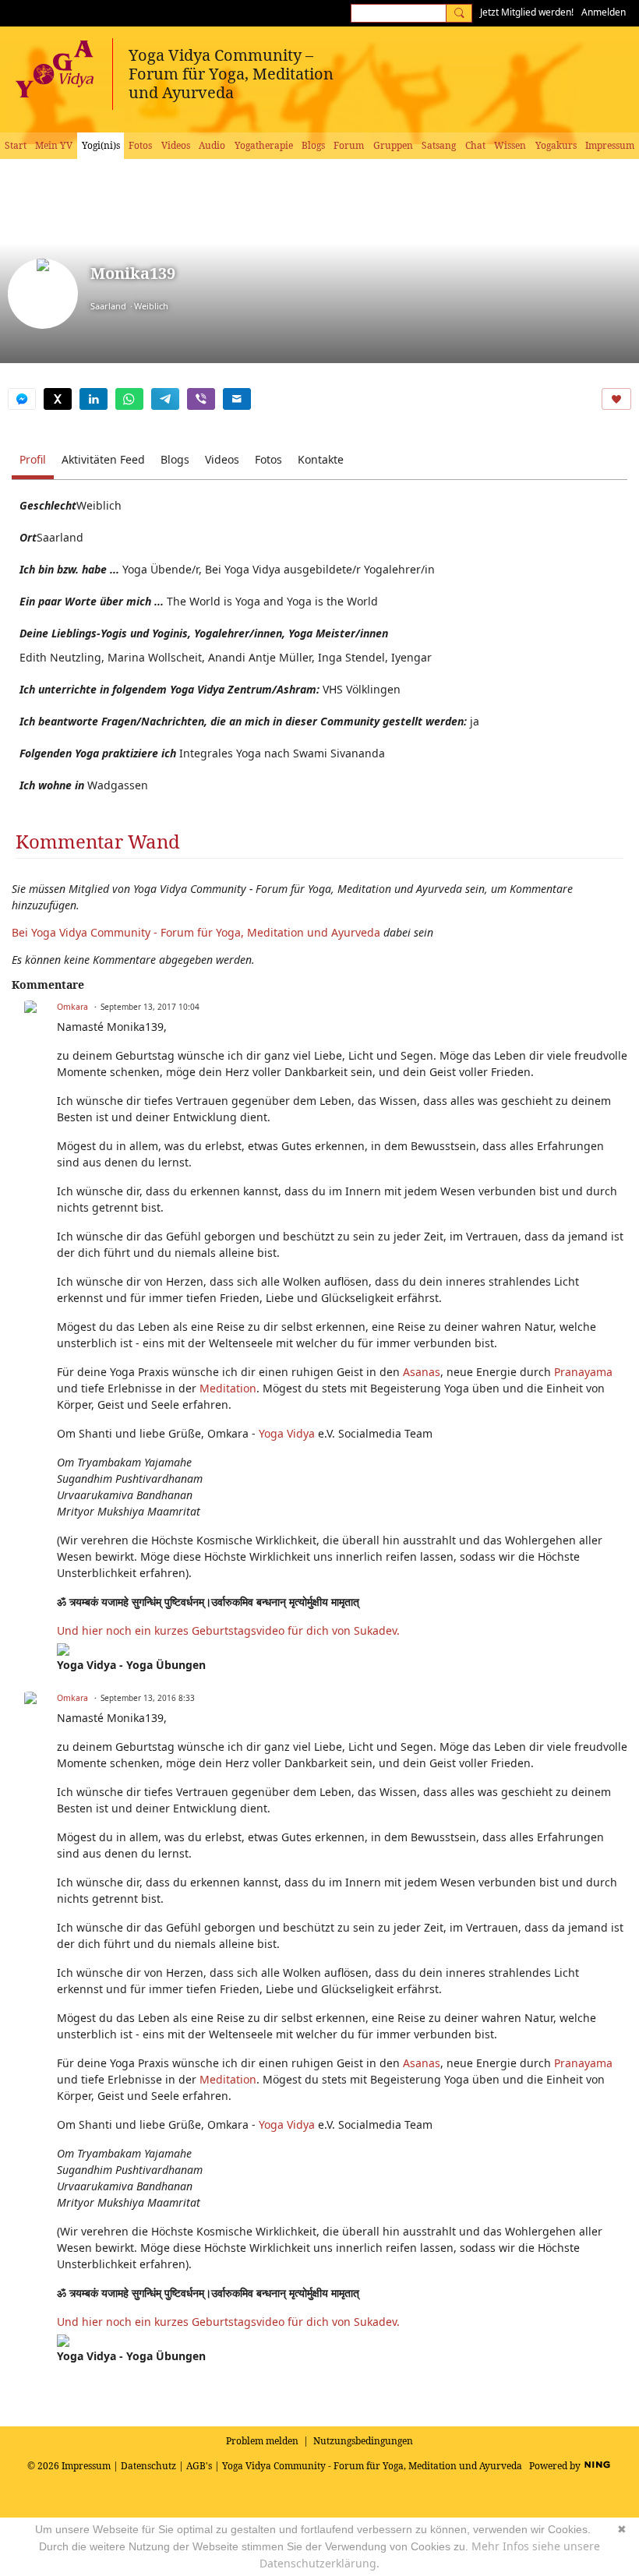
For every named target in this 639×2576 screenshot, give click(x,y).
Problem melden (262, 2441)
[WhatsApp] (129, 399)
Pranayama (583, 1372)
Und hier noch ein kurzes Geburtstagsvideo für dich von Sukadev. (230, 1630)
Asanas (422, 1372)
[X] (58, 399)
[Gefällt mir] (616, 399)
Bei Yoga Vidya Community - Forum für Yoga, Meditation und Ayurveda (196, 932)
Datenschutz (148, 2466)
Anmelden (604, 12)
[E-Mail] (237, 399)
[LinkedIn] (94, 399)
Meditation (228, 1388)
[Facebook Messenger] (22, 399)
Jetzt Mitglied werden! (527, 12)
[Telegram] (165, 399)
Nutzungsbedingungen (363, 2441)
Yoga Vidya (287, 1433)
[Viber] (201, 399)
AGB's (199, 2466)
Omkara (72, 1007)
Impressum (86, 2466)
